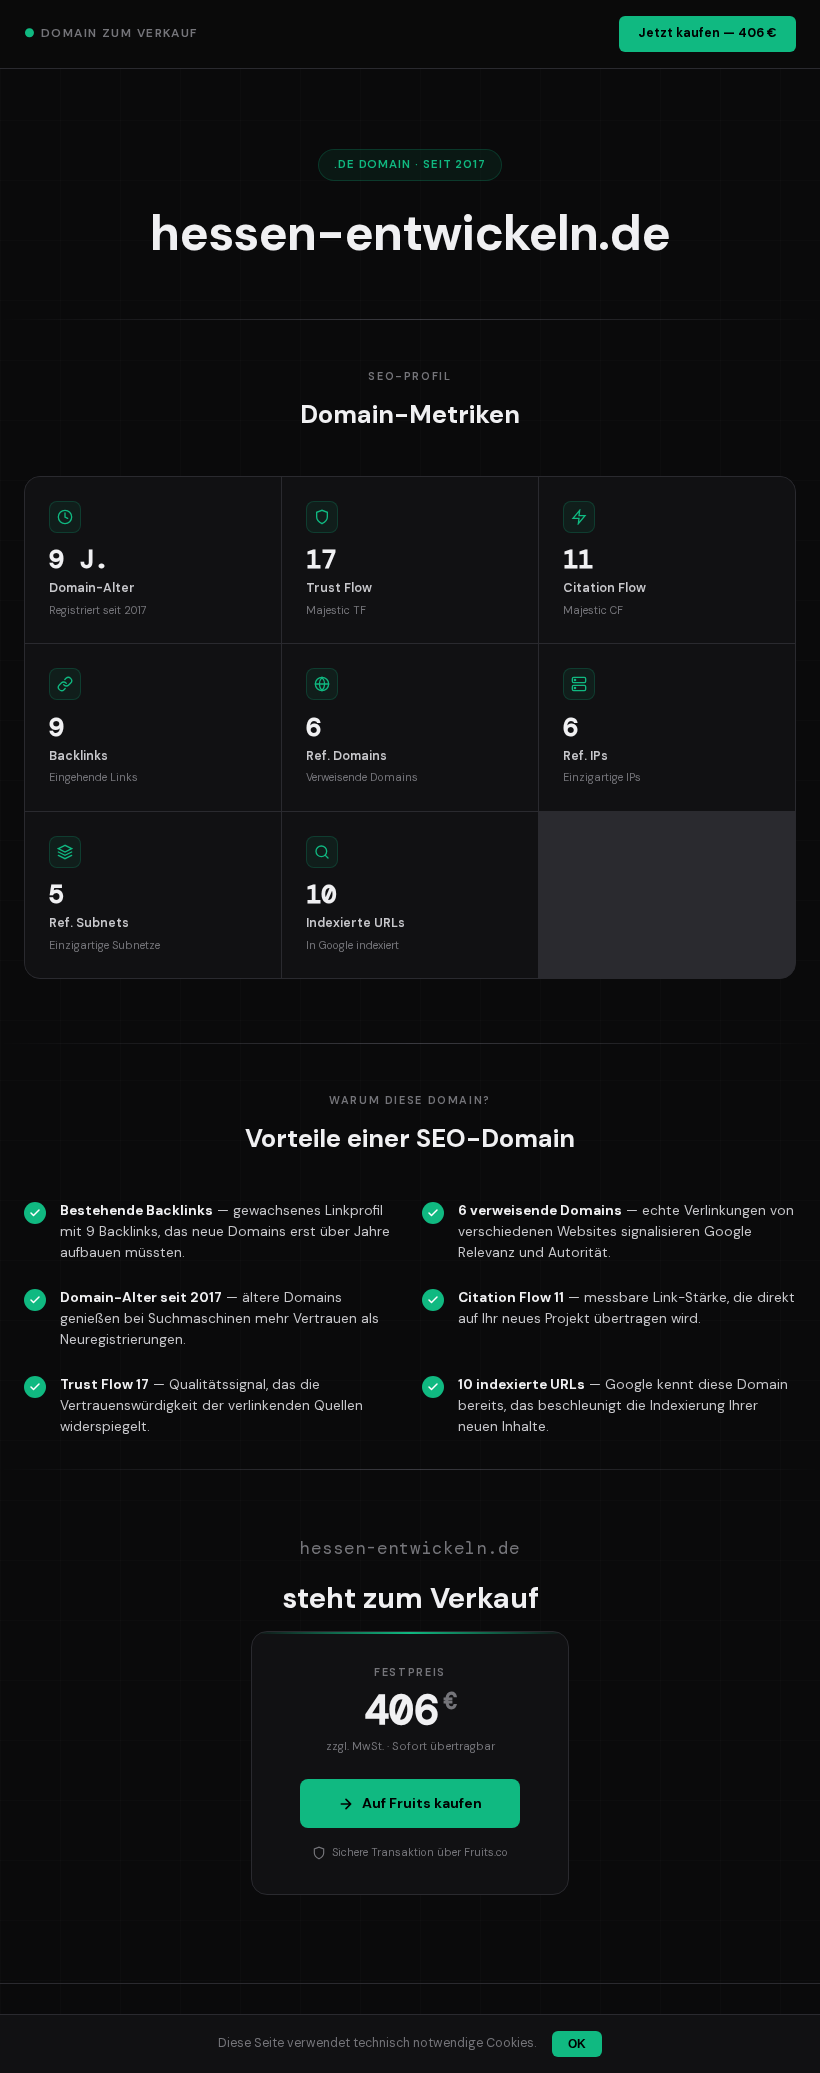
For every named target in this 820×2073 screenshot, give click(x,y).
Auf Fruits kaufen (422, 1803)
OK (577, 2044)
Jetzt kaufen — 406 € (707, 33)
